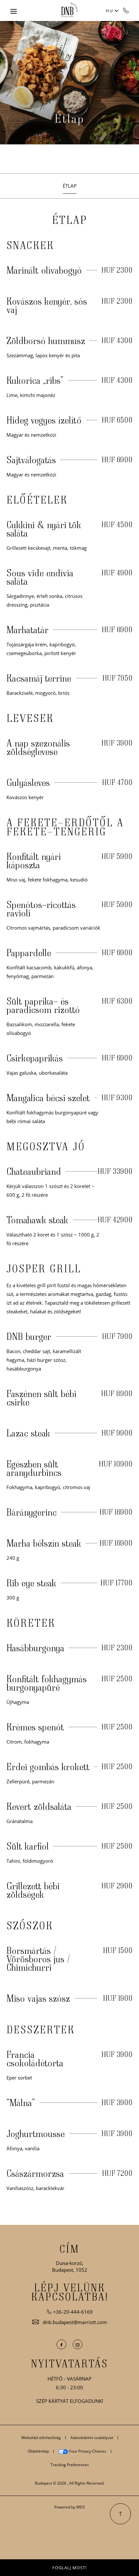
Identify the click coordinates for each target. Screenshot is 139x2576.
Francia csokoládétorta (35, 2059)
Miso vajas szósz (38, 1998)
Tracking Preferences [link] (70, 2465)
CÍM (69, 2249)
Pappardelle (29, 953)
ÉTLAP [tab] (70, 186)
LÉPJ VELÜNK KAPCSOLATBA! (70, 2292)
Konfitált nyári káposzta (34, 860)
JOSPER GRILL (44, 1268)
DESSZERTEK (41, 2029)
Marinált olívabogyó (44, 270)
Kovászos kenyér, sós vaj (47, 305)
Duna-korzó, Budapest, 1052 (70, 2266)
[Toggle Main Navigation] (14, 11)
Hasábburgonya (35, 1648)
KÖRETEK (31, 1623)
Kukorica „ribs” (35, 380)
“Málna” (21, 2102)
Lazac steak (28, 1433)
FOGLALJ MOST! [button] (69, 2568)
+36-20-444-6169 (126, 10)
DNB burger (29, 1336)
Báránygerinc (32, 1512)
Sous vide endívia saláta (40, 577)
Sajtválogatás (31, 460)
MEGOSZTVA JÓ (46, 1146)
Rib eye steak (31, 1583)
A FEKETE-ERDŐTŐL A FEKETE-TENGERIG (65, 827)
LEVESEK (30, 718)
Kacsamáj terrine (39, 678)
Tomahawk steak (37, 1220)
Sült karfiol (28, 1846)
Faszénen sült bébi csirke (41, 1398)
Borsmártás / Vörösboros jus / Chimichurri (38, 1959)
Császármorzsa (35, 2173)
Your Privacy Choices (87, 2451)
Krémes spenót (35, 1727)
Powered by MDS (70, 2507)
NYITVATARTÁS (69, 2363)
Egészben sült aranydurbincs (34, 1468)
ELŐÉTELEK (37, 500)
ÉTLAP (70, 220)
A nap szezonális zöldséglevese (38, 747)
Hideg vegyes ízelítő (44, 420)
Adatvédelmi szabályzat (92, 2438)
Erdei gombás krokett (48, 1767)
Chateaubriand (34, 1171)
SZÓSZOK (30, 1925)
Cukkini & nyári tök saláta (44, 529)
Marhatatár (27, 630)
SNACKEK (30, 245)
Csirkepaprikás (35, 1058)
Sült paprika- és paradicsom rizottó (43, 1005)
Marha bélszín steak (44, 1543)
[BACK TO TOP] (120, 2514)
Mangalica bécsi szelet (48, 1098)
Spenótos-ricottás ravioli (41, 909)
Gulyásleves (28, 782)
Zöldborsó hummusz (46, 340)
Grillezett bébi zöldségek (33, 1890)
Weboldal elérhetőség (41, 2438)
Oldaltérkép (38, 2451)
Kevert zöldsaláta (39, 1806)
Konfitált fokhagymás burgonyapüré (47, 1683)
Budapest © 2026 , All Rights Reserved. (70, 2483)
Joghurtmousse (36, 2133)
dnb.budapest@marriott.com (75, 2322)
